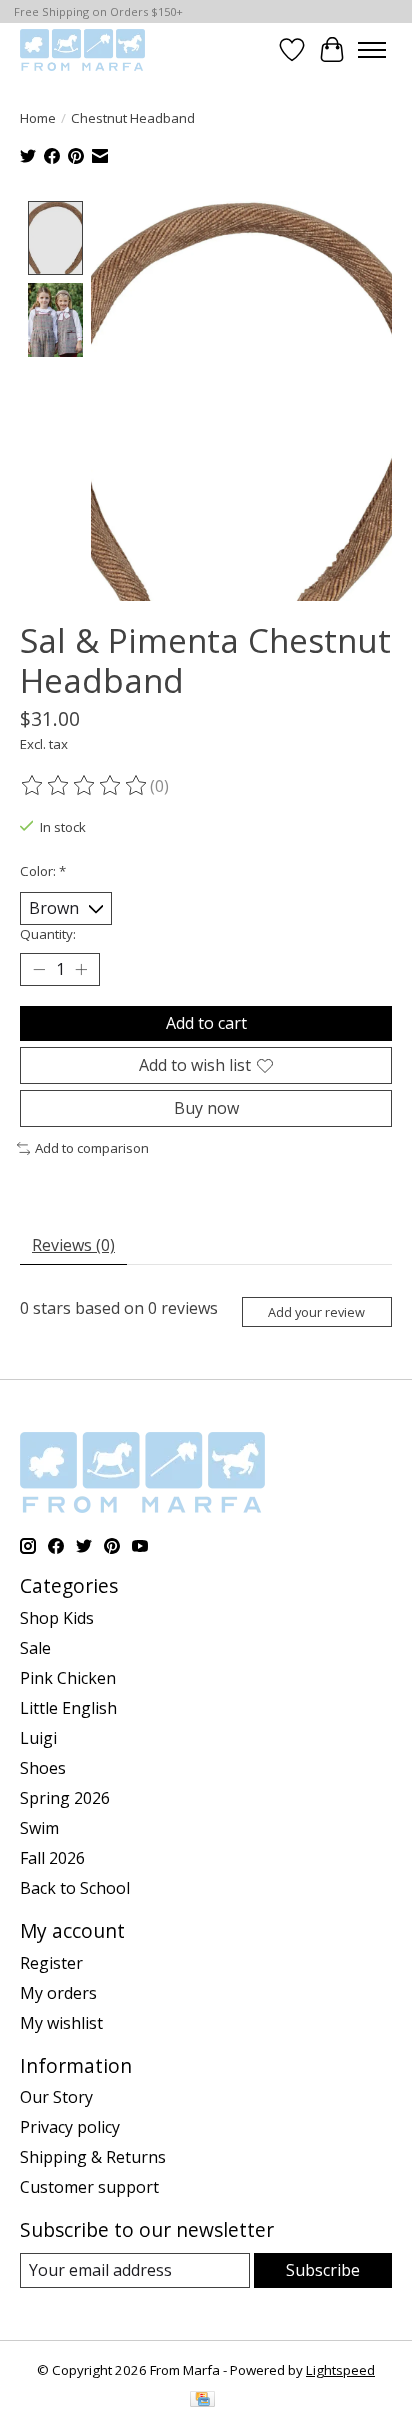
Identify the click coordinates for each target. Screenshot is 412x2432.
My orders (58, 1993)
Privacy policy (70, 2127)
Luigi (38, 1738)
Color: (43, 871)
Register (51, 1963)
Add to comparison (92, 1148)
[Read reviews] (85, 786)
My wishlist (61, 2023)
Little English (68, 1708)
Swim (39, 1828)
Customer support (89, 2187)
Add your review (316, 1312)
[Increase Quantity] (81, 970)
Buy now (206, 1108)
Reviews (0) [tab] (73, 1245)
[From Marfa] (82, 49)
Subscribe (323, 2270)
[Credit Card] (202, 2401)
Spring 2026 (65, 1798)
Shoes (43, 1768)
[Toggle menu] (372, 50)
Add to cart (206, 1023)
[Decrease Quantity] (39, 970)
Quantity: (48, 934)
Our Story (56, 2097)
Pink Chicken (68, 1678)
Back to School (75, 1888)
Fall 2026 (52, 1858)
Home (38, 118)
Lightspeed (340, 2370)
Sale (35, 1648)
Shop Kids (57, 1618)
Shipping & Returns (93, 2157)
